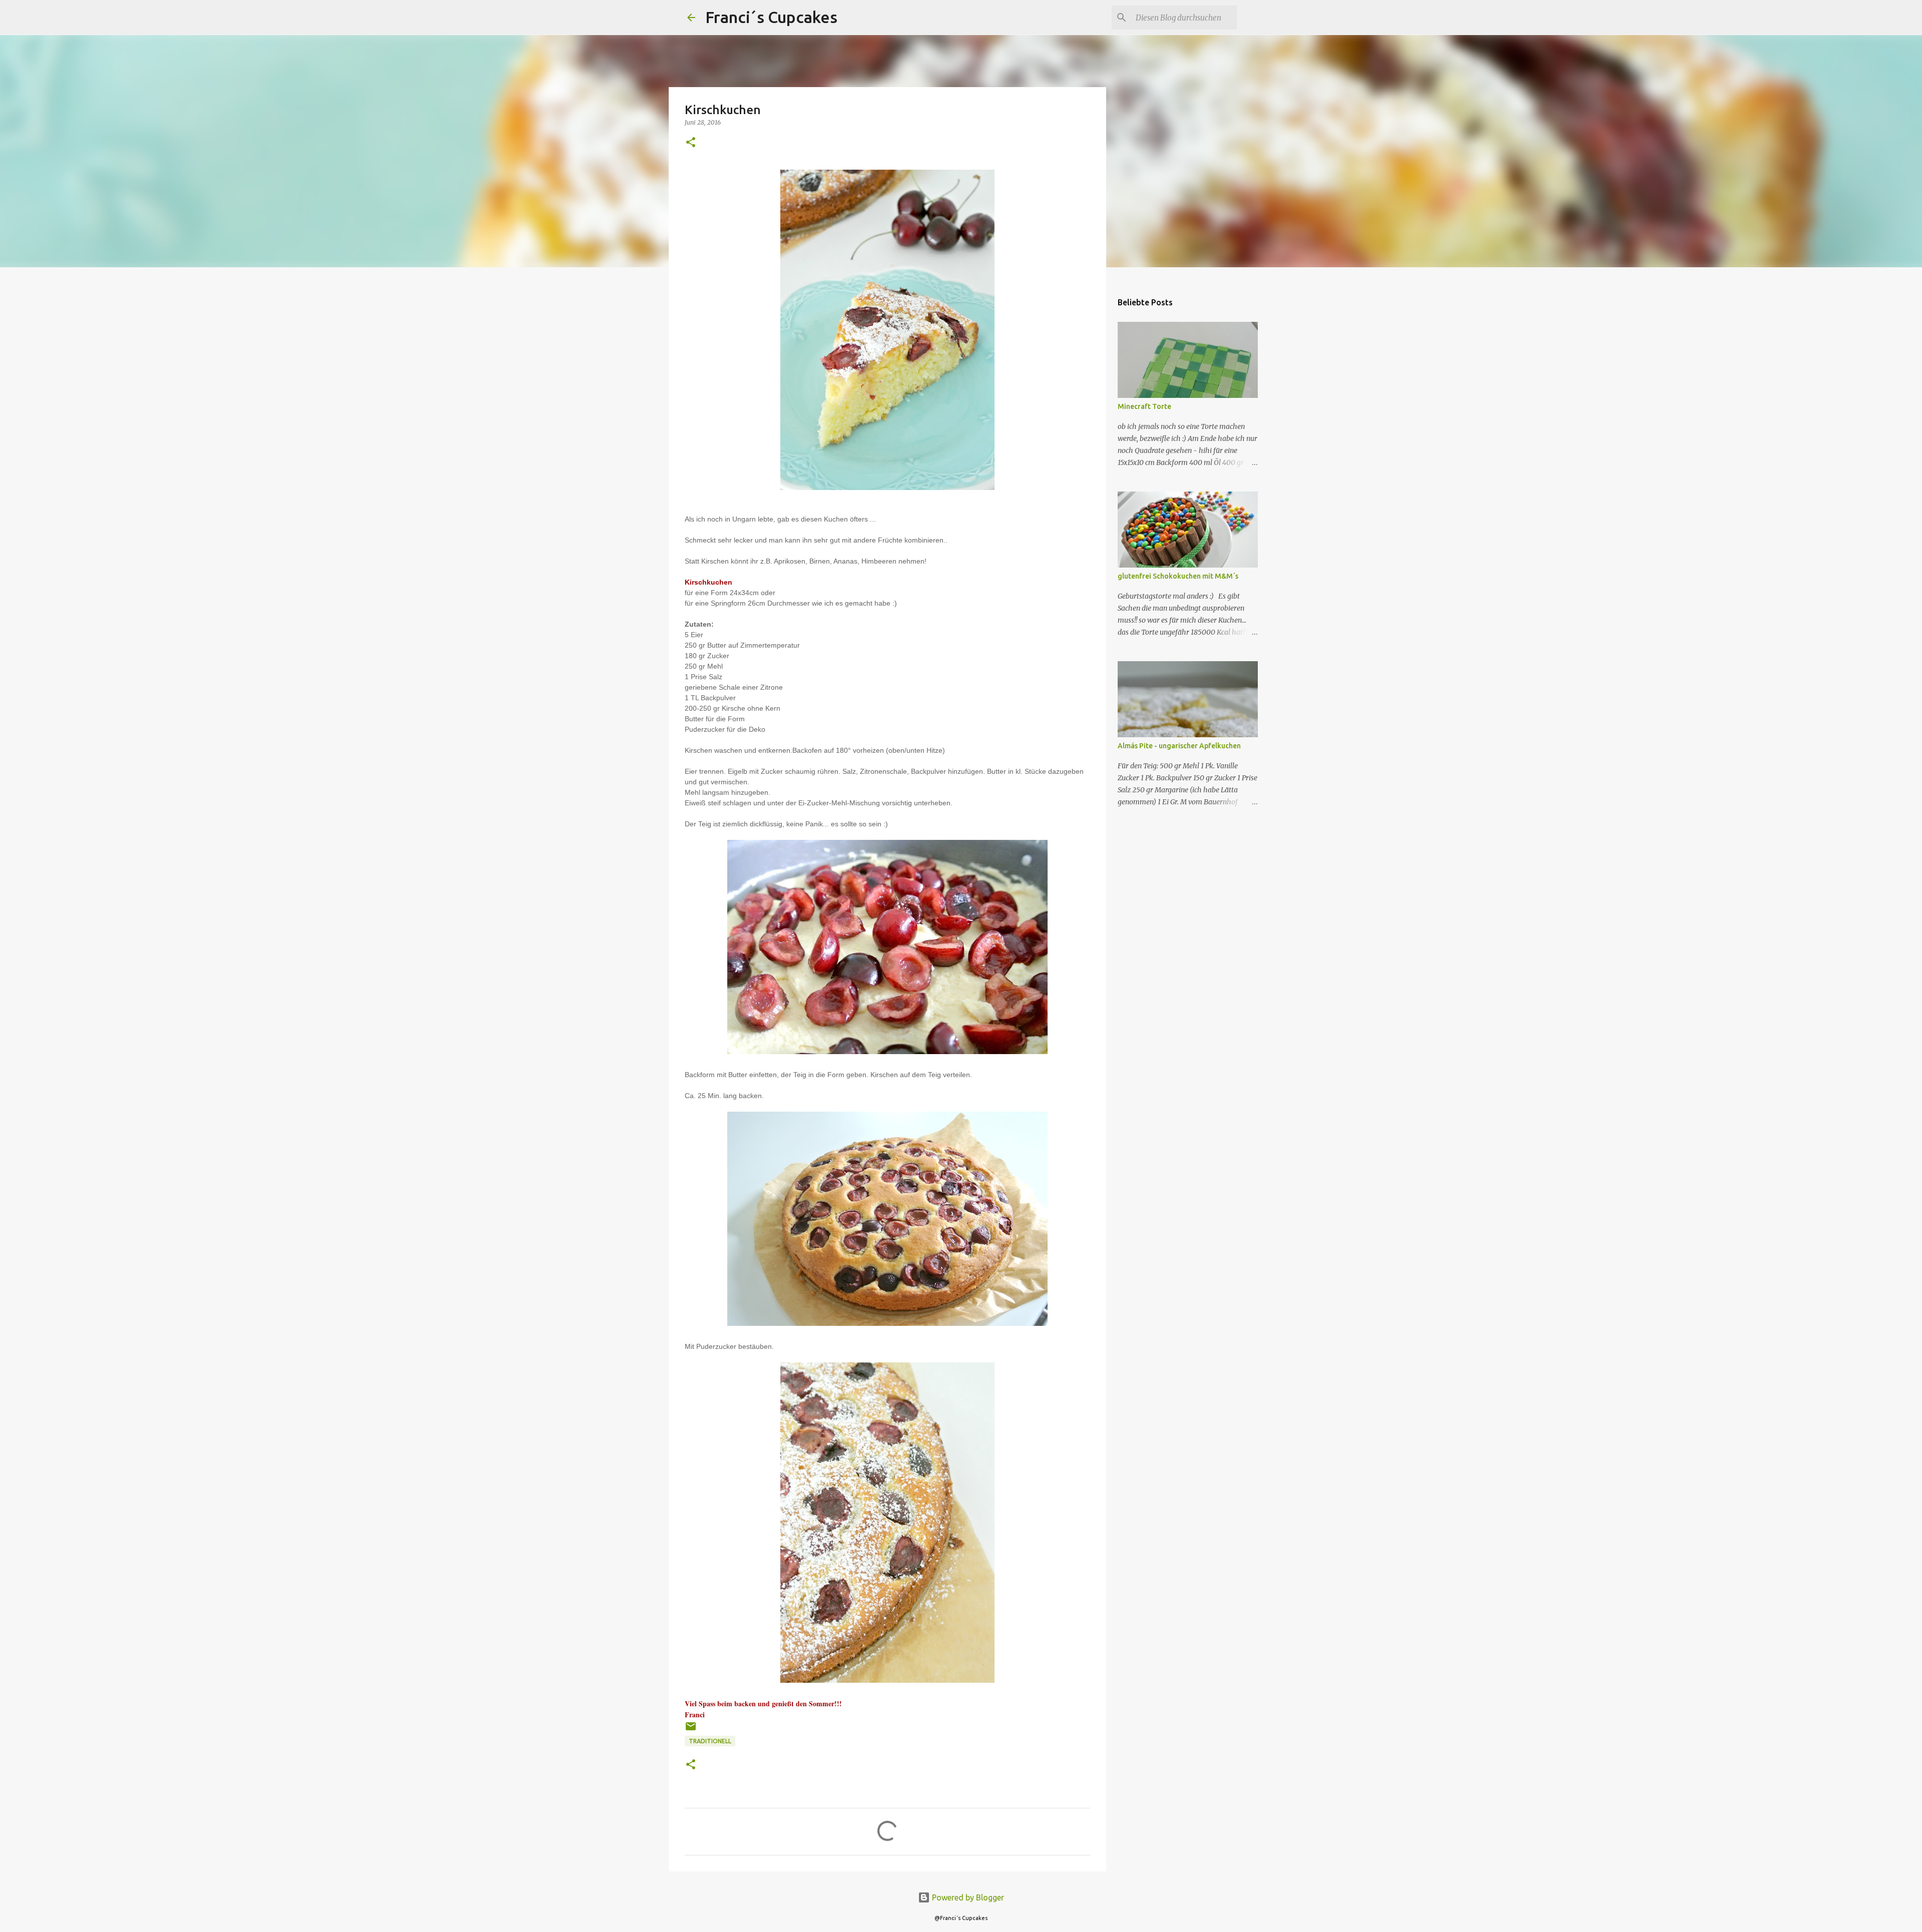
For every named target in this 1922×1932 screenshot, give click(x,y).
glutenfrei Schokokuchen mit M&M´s (1178, 576)
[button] (691, 143)
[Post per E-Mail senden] (691, 1730)
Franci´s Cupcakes (771, 17)
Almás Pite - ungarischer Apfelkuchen (1179, 746)
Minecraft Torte (1144, 406)
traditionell (710, 1741)
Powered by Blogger (967, 1897)
